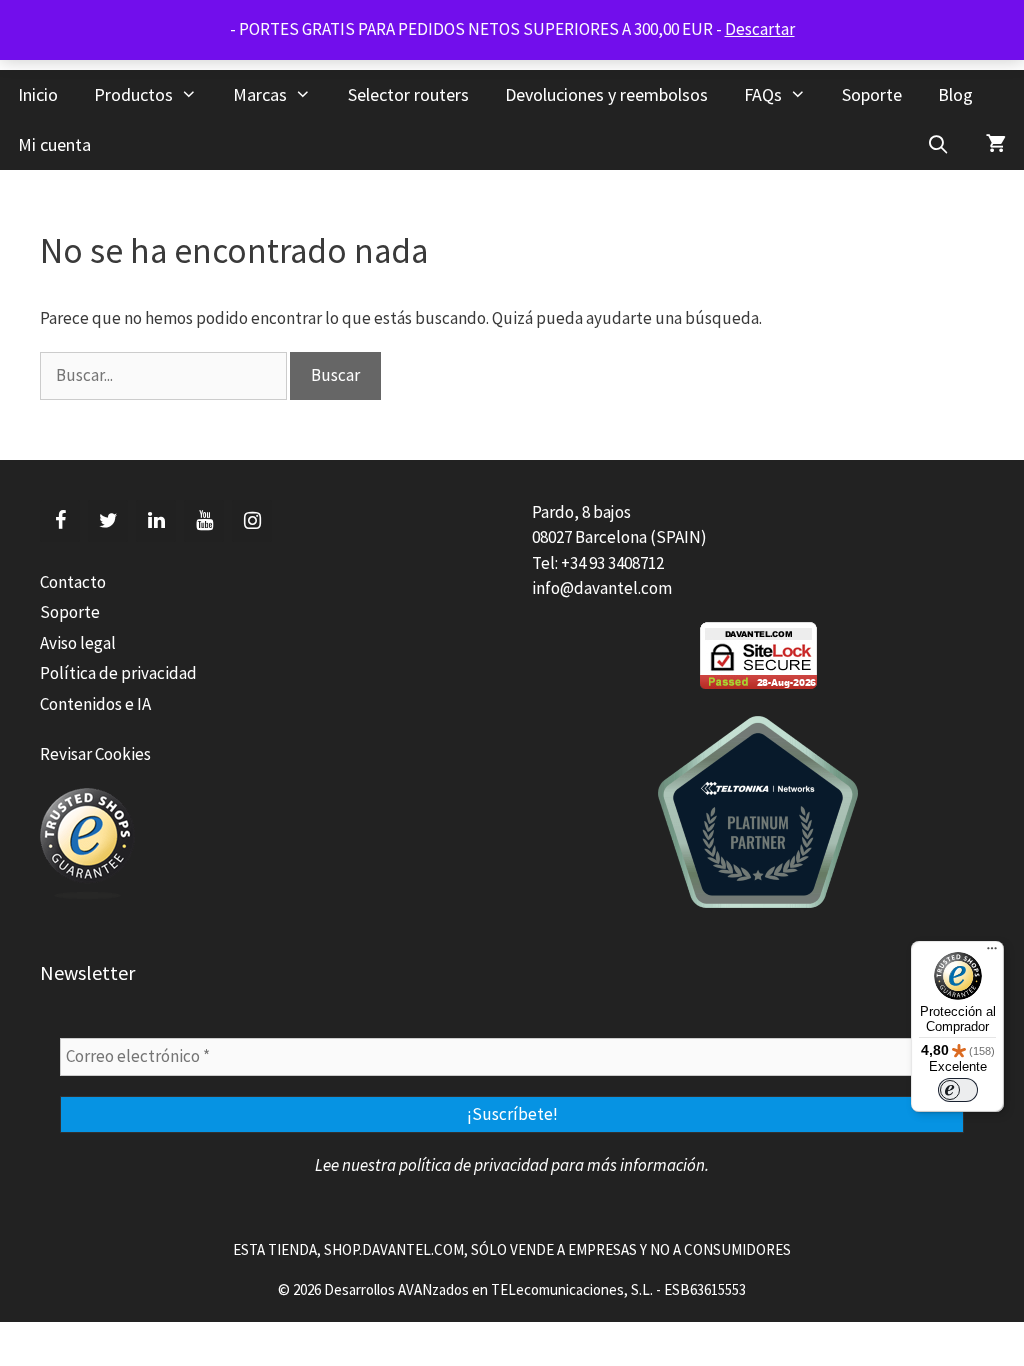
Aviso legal (78, 643)
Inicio (38, 94)
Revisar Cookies (95, 754)
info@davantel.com (602, 588)
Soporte (872, 94)
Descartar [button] (760, 29)
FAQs (763, 94)
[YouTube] (204, 521)
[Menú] (992, 953)
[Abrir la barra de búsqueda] (938, 145)
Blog (955, 94)
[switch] (958, 1090)
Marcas (260, 94)
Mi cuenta (54, 144)
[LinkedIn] (156, 521)
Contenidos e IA (95, 704)
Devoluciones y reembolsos (606, 94)
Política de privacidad (118, 673)
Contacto (73, 582)
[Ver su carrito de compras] (996, 145)
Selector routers (408, 94)
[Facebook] (60, 521)
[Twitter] (108, 521)
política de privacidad (473, 1165)
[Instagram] (252, 521)
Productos (133, 94)
